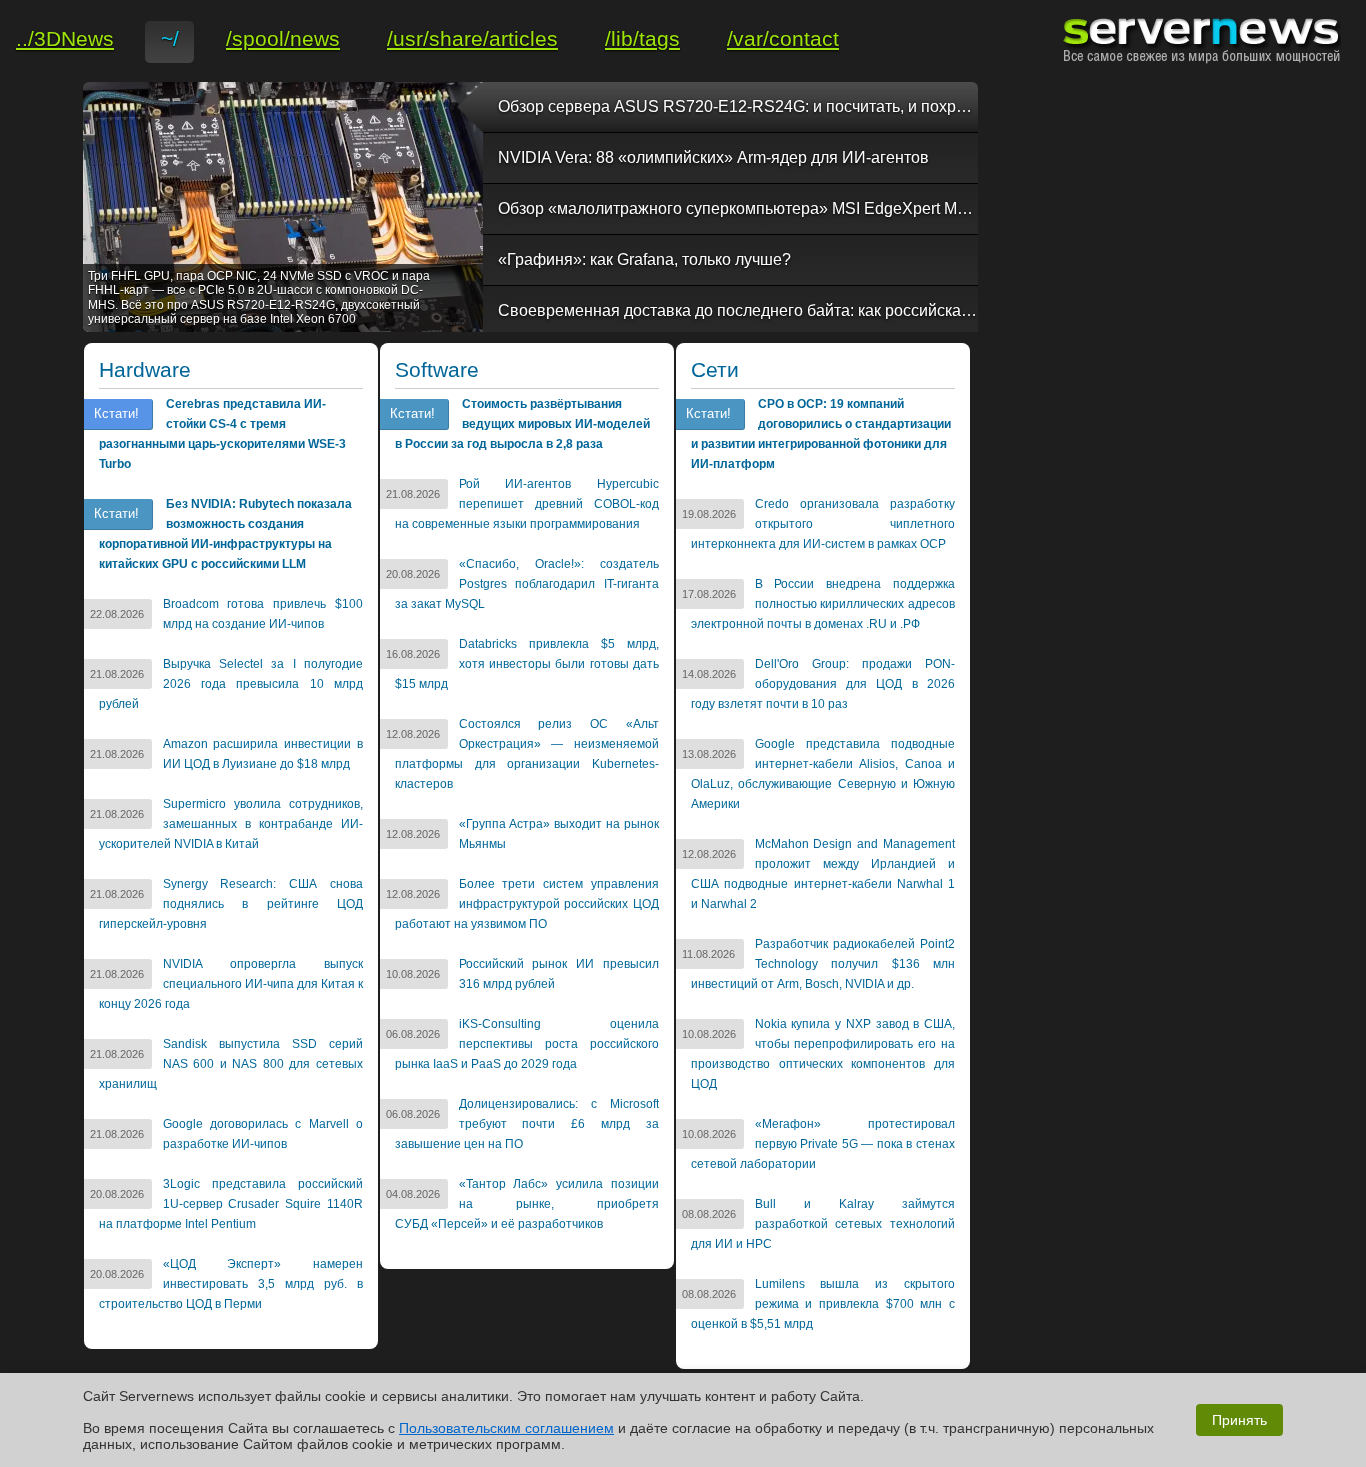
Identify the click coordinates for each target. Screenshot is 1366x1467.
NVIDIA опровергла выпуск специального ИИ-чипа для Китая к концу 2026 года (231, 984)
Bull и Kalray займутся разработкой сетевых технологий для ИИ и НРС (823, 1224)
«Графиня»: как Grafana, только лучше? (644, 259)
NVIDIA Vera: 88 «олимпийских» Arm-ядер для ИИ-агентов (713, 157)
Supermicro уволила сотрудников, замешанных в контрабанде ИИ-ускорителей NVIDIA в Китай (231, 824)
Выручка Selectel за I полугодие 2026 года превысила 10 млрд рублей (231, 684)
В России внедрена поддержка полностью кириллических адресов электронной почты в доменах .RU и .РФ (823, 604)
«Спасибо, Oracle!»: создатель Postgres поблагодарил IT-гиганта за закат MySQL (527, 584)
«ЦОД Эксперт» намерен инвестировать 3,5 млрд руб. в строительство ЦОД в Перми (231, 1284)
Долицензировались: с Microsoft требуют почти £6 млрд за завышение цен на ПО (527, 1124)
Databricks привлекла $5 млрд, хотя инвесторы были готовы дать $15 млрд (527, 664)
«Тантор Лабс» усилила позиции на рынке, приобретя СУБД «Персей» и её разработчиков (527, 1204)
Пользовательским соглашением (506, 1428)
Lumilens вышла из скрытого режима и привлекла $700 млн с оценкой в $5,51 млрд (823, 1304)
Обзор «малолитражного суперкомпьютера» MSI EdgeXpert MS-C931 (738, 208)
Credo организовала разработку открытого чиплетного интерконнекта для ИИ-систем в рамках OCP (823, 524)
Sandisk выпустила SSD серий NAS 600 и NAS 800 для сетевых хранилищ (231, 1064)
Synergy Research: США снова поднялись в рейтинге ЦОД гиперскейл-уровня (231, 904)
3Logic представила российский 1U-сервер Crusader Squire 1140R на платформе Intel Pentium (231, 1204)
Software (437, 370)
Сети (715, 370)
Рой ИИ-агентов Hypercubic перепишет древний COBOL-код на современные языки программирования (527, 504)
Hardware (145, 370)
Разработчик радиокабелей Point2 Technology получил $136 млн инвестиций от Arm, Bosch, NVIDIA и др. (823, 964)
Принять (1239, 1420)
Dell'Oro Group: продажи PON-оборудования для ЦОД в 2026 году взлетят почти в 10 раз (823, 684)
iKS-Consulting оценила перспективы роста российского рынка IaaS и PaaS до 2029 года (527, 1044)
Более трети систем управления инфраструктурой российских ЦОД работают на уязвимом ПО (527, 904)
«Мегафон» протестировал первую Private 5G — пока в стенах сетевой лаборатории (823, 1144)
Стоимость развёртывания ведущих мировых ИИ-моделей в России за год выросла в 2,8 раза (522, 424)
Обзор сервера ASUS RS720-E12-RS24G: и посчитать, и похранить (738, 106)
